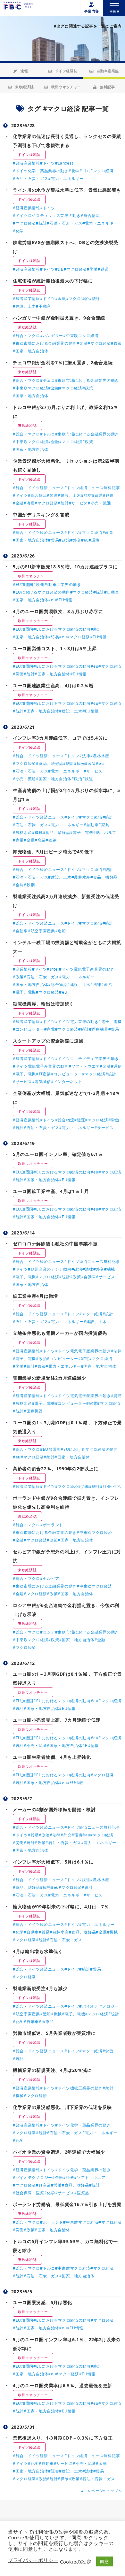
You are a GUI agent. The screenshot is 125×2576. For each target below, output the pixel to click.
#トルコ (48, 434)
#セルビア (50, 1578)
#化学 (74, 171)
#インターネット (67, 1082)
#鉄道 (103, 269)
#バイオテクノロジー (99, 2006)
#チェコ (48, 380)
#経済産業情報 (26, 163)
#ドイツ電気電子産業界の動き (87, 969)
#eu (85, 540)
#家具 (104, 825)
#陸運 (52, 495)
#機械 (37, 832)
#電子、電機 (82, 832)
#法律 (85, 756)
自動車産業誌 (108, 71)
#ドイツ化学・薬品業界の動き (41, 171)
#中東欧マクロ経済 (81, 336)
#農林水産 (100, 756)
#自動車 (112, 592)
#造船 (61, 931)
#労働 (92, 269)
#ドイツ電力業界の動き (77, 1022)
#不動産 (43, 306)
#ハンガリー (52, 336)
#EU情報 (64, 600)
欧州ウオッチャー (66, 87)
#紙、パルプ (105, 832)
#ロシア (48, 1632)
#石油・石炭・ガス (30, 178)
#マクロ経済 (102, 171)
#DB (59, 269)
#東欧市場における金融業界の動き (45, 343)
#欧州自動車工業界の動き (57, 584)
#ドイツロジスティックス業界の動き (47, 215)
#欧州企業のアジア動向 (50, 1269)
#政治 (64, 540)
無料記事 (108, 87)
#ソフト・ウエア (84, 1066)
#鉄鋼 (51, 840)
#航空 (87, 495)
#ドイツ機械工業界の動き (79, 2088)
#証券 (69, 2177)
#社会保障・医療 (29, 2193)
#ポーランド (52, 1525)
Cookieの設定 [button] (76, 2562)
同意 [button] (104, 2561)
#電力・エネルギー (66, 178)
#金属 (29, 840)
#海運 (29, 503)
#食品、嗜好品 (50, 763)
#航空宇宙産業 (42, 931)
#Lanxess (65, 163)
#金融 (61, 299)
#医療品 (46, 2022)
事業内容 (92, 11)
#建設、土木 (24, 306)
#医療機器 (99, 1029)
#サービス (79, 503)
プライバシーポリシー (33, 2560)
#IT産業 (43, 1074)
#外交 (76, 540)
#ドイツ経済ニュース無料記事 (92, 488)
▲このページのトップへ (101, 2491)
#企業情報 (22, 969)
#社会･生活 (111, 1486)
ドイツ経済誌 (66, 71)
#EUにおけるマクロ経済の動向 (42, 592)
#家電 (18, 840)
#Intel (53, 969)
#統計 (41, 223)
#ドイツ (48, 163)
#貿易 (97, 495)
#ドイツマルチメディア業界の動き (87, 1059)
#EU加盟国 (23, 584)
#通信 (116, 1066)
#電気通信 (42, 1082)
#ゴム (85, 171)
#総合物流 (90, 215)
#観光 (79, 763)
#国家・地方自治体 (30, 351)
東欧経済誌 (25, 87)
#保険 (63, 2479)
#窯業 (40, 840)
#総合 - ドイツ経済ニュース (39, 488)
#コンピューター (29, 1029)
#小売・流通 (99, 503)
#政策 (116, 343)
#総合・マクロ (26, 336)
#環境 (94, 540)
